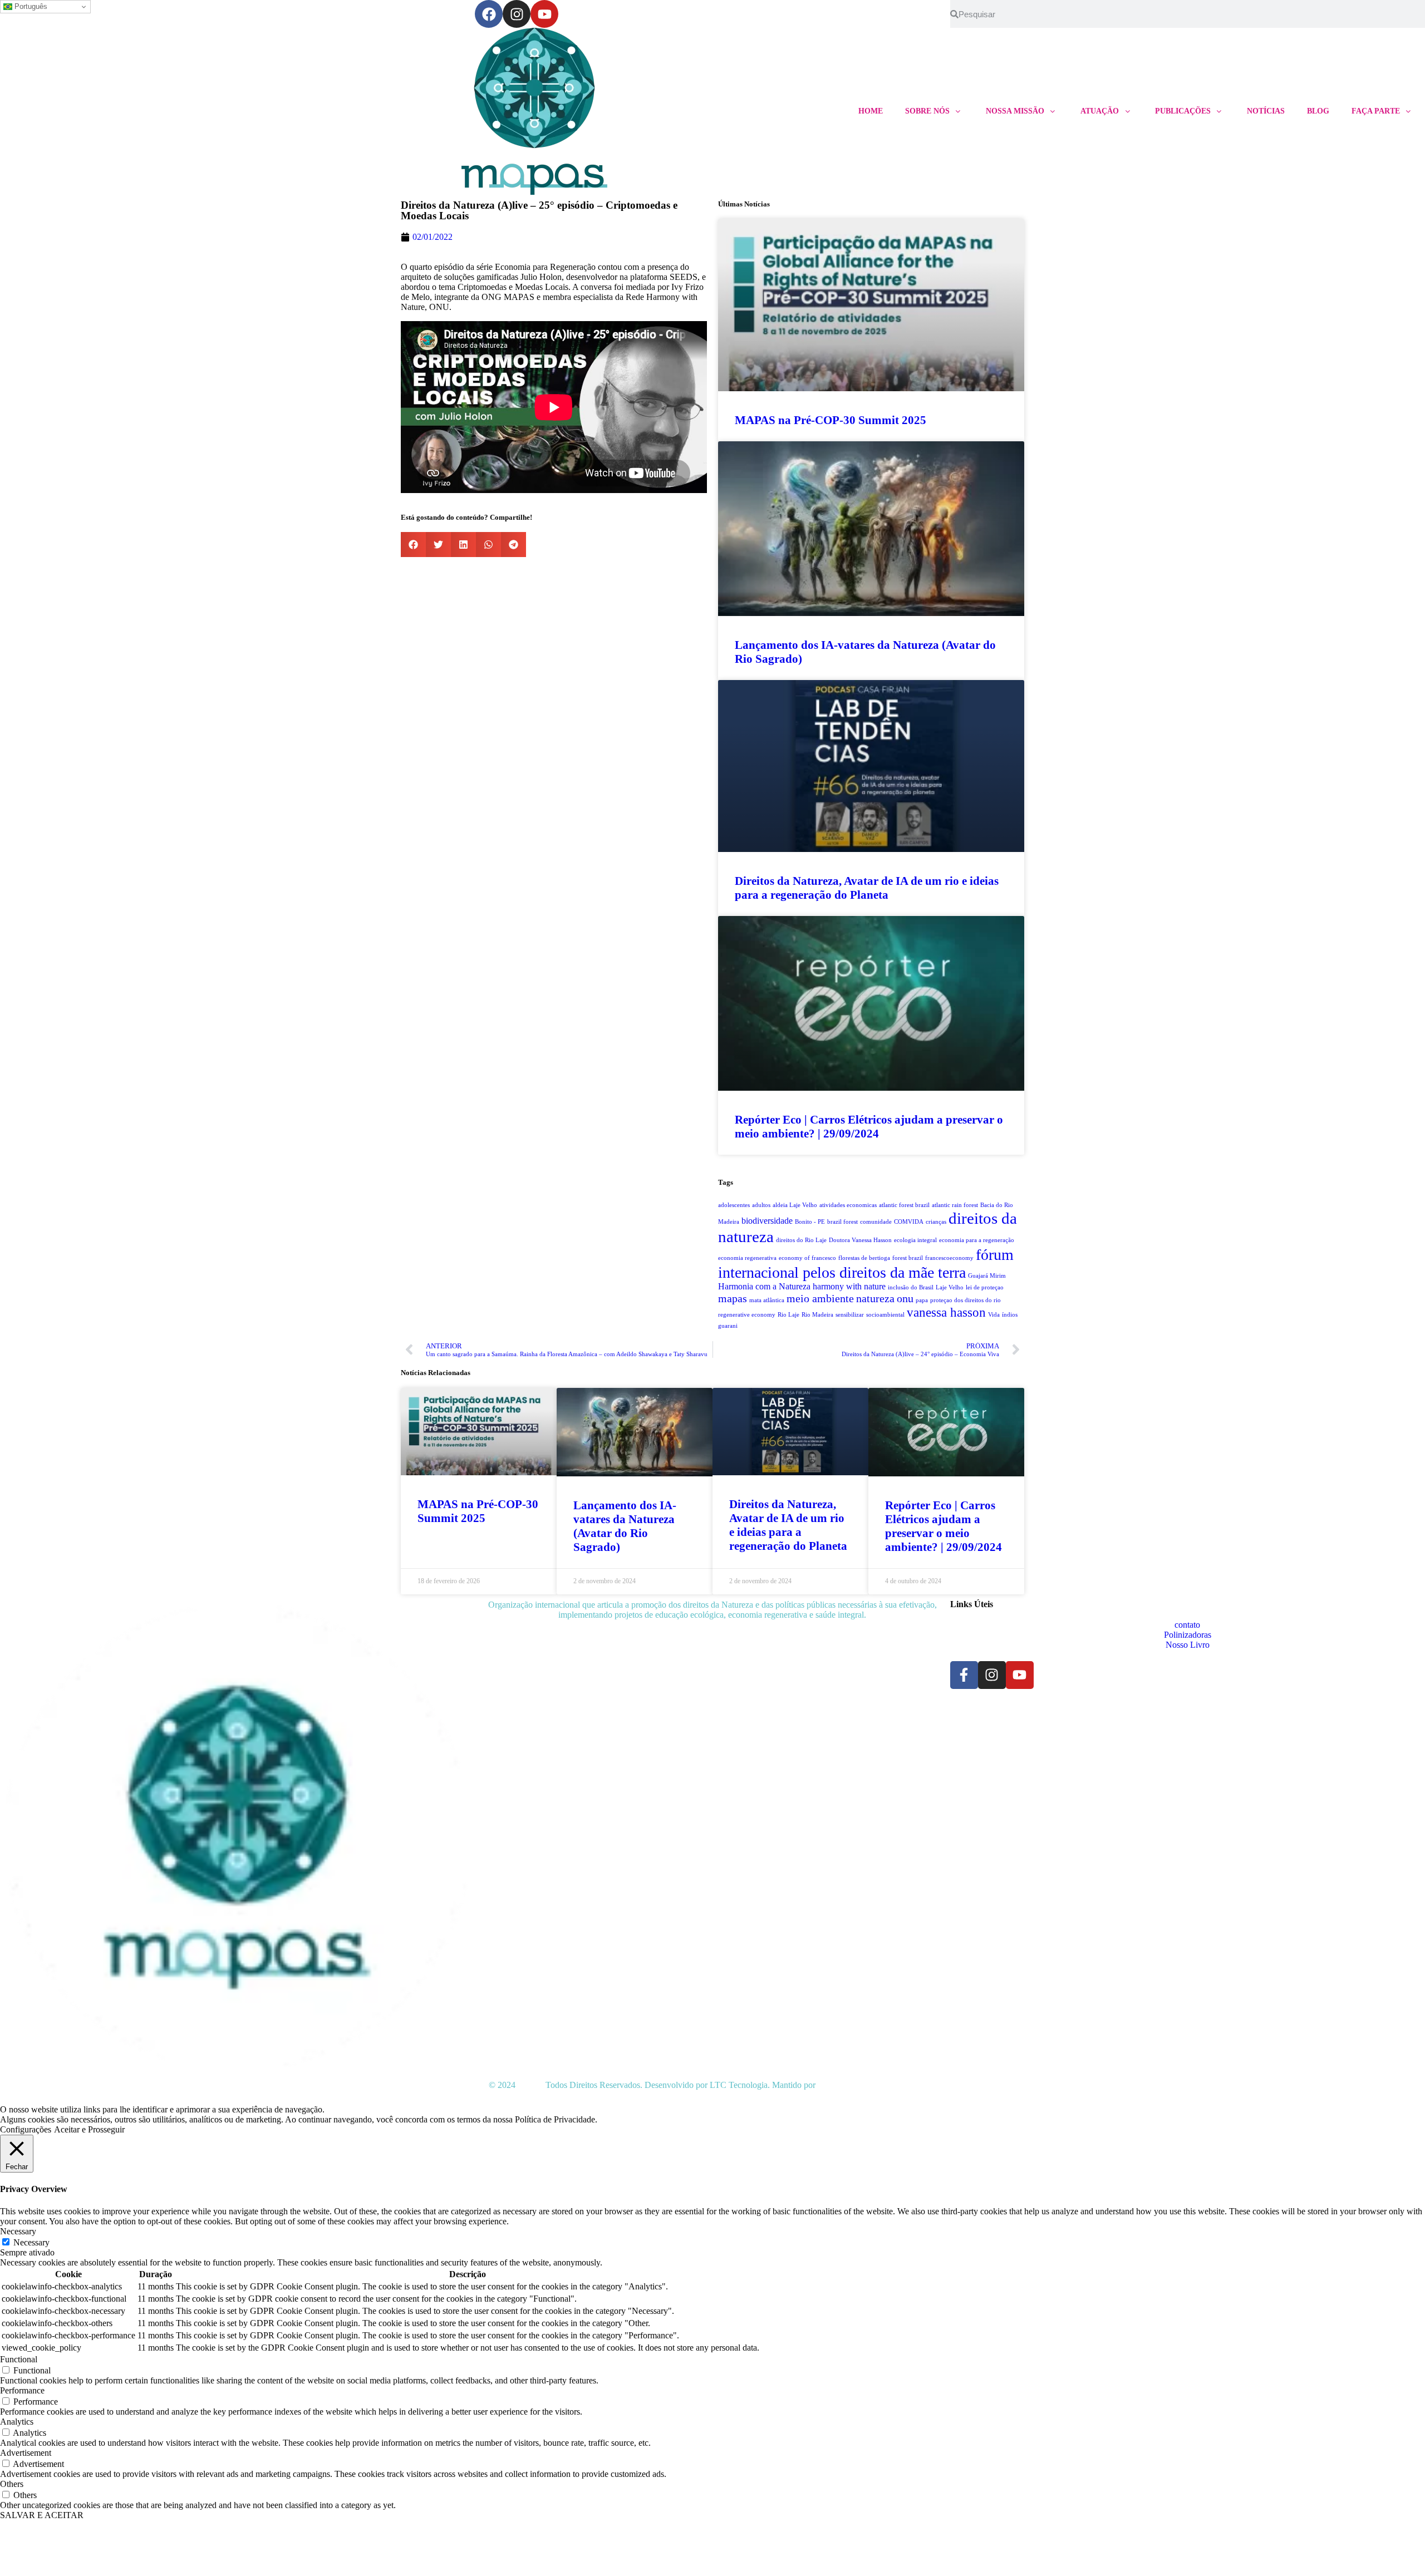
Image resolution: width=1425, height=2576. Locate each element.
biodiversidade (767, 1221)
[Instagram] (517, 14)
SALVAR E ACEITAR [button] (42, 2515)
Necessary (31, 2242)
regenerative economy (747, 1315)
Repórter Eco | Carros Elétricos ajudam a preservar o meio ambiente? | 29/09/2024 (869, 1127)
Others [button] (12, 2484)
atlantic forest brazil (904, 1205)
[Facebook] (489, 14)
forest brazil (908, 1258)
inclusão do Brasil (911, 1287)
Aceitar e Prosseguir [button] (89, 2129)
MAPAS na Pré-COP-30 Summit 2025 (831, 420)
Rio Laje (788, 1315)
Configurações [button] (26, 2129)
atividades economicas (848, 1205)
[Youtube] (544, 14)
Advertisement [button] (26, 2453)
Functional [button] (19, 2359)
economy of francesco (807, 1258)
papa (922, 1300)
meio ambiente (820, 1298)
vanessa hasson (946, 1312)
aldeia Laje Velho (795, 1205)
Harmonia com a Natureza (764, 1287)
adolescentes (734, 1205)
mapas (733, 1298)
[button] (413, 545)
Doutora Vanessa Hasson (860, 1240)
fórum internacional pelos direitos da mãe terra (866, 1264)
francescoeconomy (949, 1258)
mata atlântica (767, 1300)
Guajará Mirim (987, 1276)
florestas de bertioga (864, 1258)
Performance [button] (22, 2390)
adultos (761, 1205)
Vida (994, 1315)
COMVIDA (909, 1222)
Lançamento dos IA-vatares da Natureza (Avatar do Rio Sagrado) (625, 1526)
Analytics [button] (17, 2422)
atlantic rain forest (955, 1205)
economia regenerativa (747, 1258)
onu (905, 1298)
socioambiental (885, 1315)
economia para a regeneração (977, 1240)
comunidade (876, 1222)
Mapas (529, 2085)
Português (30, 6)
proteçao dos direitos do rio (965, 1300)
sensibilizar (850, 1315)
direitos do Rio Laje (801, 1240)
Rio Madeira (817, 1315)
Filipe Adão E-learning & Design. (877, 2085)
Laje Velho (950, 1287)
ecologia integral (915, 1240)
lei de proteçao (985, 1287)
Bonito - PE (810, 1222)
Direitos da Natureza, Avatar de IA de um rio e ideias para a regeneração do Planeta (867, 888)
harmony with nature (849, 1287)
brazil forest (842, 1222)
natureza (875, 1298)
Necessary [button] (18, 2231)
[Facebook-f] (964, 1675)
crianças (936, 1222)
